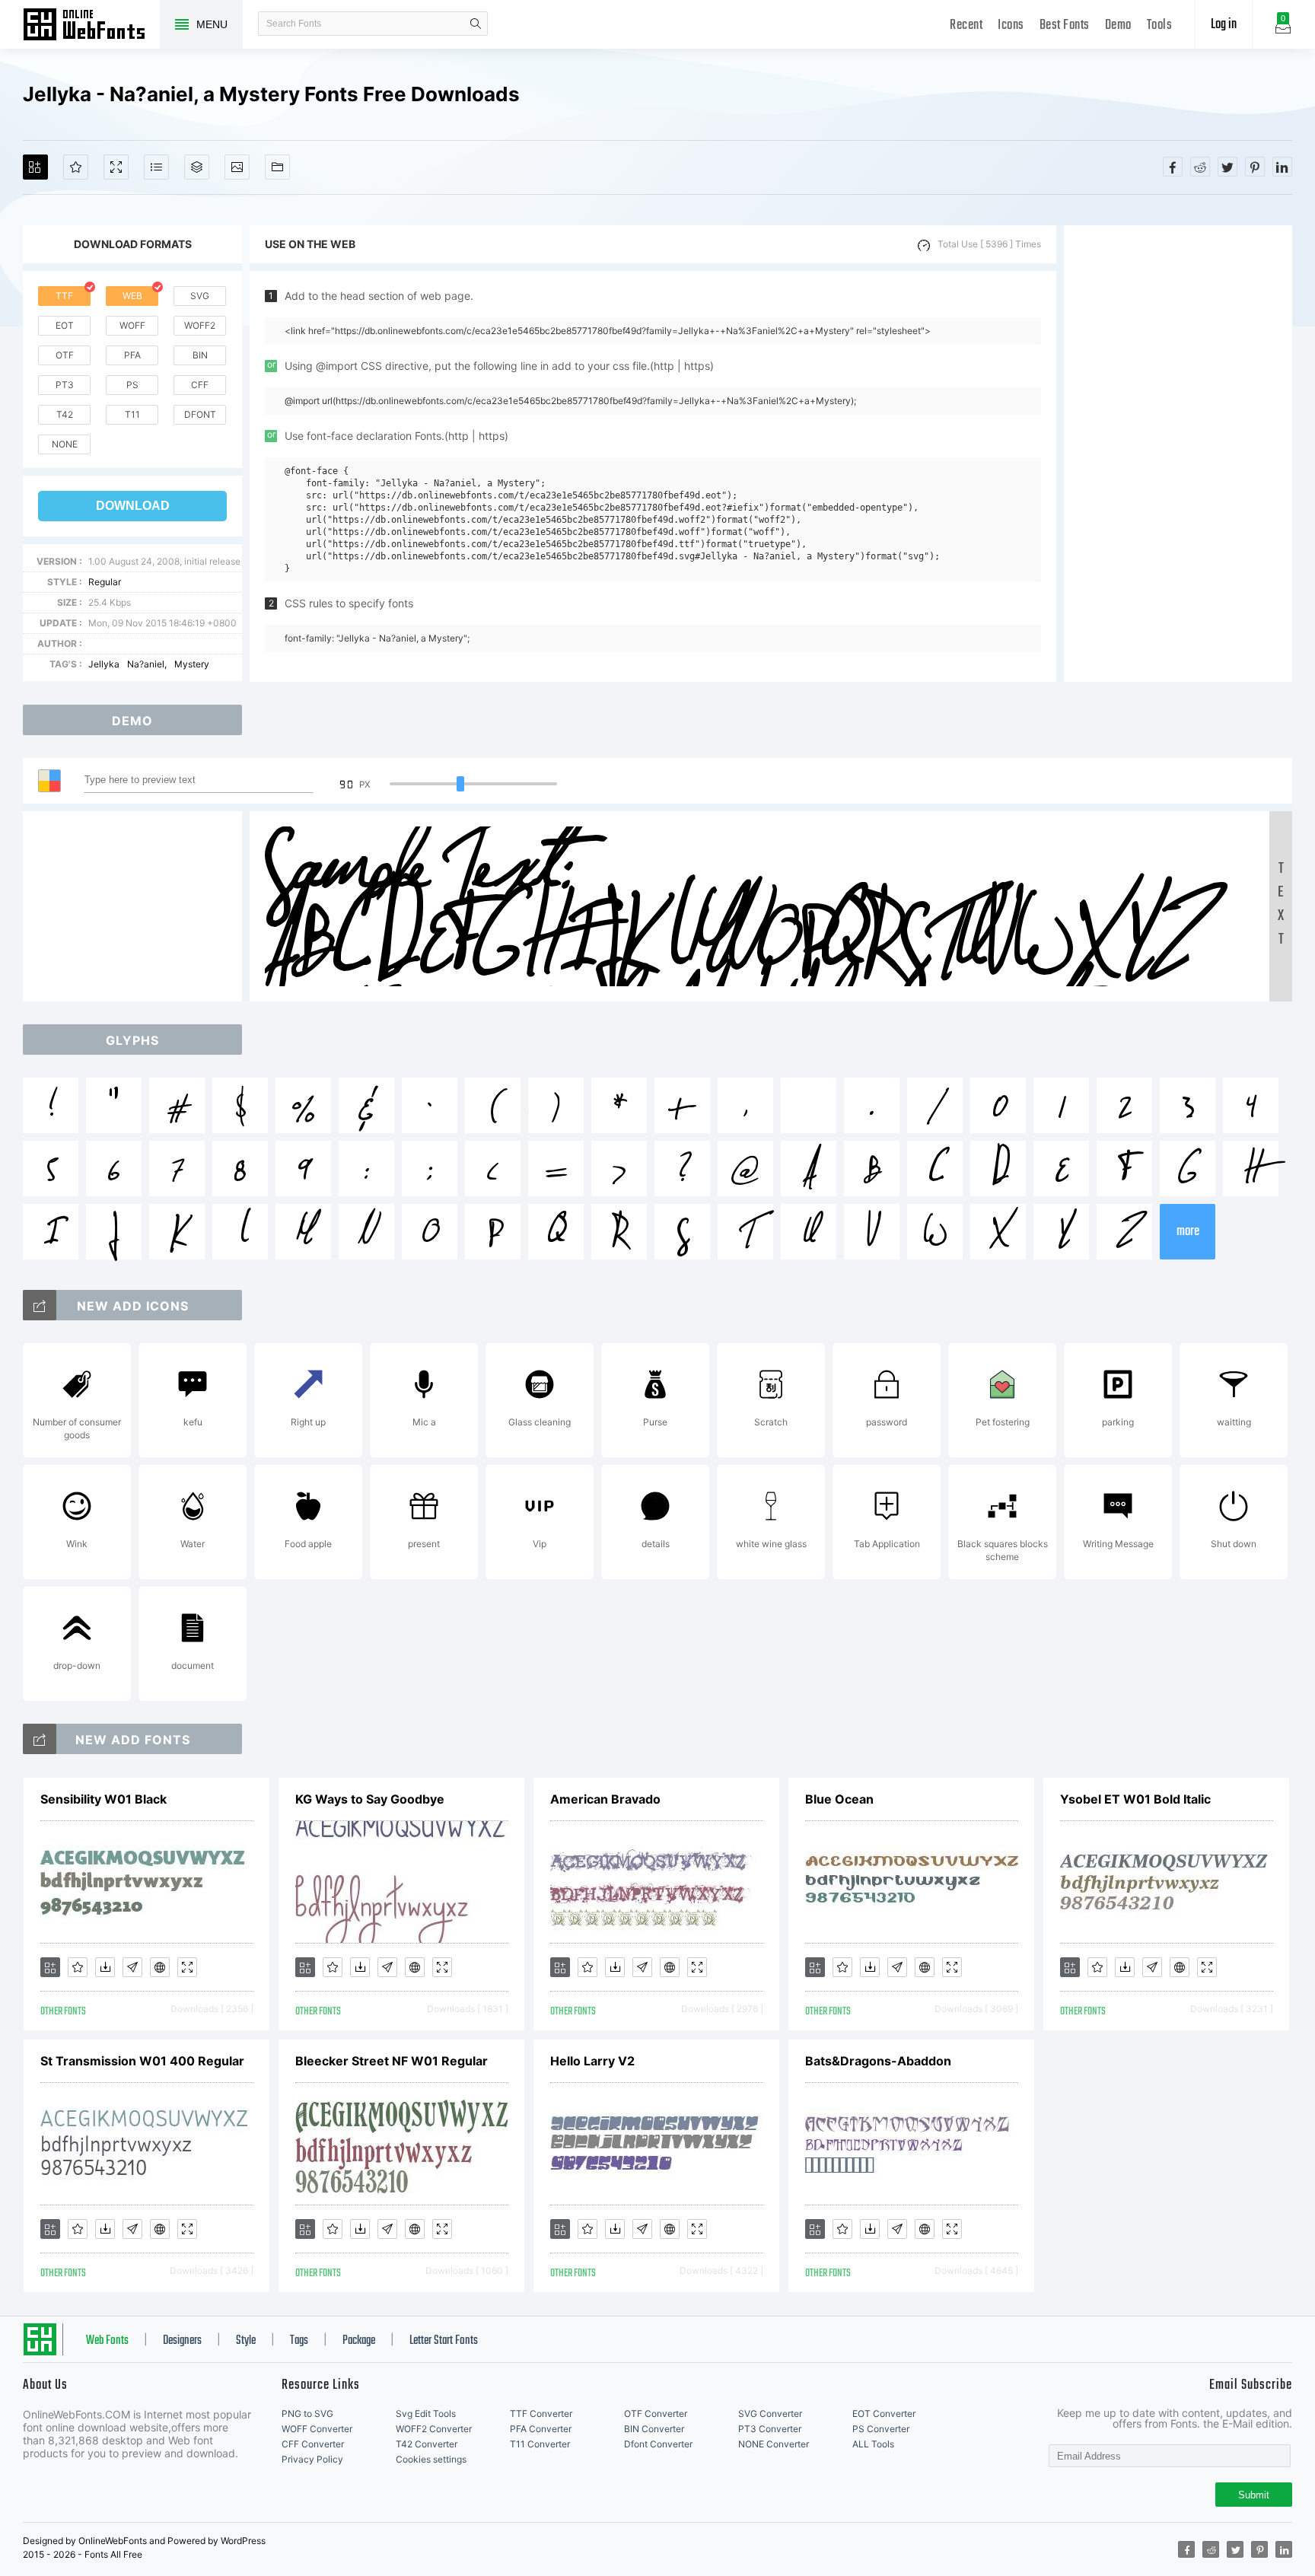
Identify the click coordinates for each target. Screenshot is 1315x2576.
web (132, 296)
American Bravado (605, 1799)
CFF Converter (313, 2444)
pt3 (65, 385)
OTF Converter (656, 2414)
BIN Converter (654, 2429)
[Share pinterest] (1255, 167)
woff (132, 325)
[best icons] (40, 1739)
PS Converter (881, 2429)
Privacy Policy (312, 2459)
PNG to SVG (307, 2414)
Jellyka (104, 664)
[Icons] (237, 167)
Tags (299, 2341)
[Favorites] (76, 167)
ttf (64, 296)
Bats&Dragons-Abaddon (878, 2061)
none (65, 444)
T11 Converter (540, 2444)
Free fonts (91, 26)
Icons (1011, 25)
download (133, 506)
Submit (1254, 2495)
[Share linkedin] (1282, 167)
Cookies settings (431, 2459)
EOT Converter (884, 2414)
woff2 (200, 325)
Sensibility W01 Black (103, 1799)
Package (359, 2341)
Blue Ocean (839, 1799)
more (1188, 1232)
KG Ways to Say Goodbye (370, 1799)
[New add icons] (40, 1305)
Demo (1118, 25)
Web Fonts (107, 2341)
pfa (132, 355)
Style (246, 2341)
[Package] (197, 167)
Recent (966, 25)
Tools (1160, 25)
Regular (105, 582)
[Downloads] (105, 1967)
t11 (132, 414)
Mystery (192, 664)
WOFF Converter (317, 2429)
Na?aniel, (147, 664)
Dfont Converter (658, 2444)
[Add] (35, 167)
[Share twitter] (1227, 167)
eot (65, 325)
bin (200, 355)
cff (200, 385)
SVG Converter (770, 2414)
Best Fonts (1065, 25)
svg (200, 296)
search (476, 24)
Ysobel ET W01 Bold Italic (1135, 1799)
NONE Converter (774, 2444)
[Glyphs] (156, 167)
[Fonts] (277, 167)
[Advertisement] (1178, 454)
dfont (200, 414)
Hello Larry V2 (592, 2061)
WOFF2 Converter (434, 2429)
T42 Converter (427, 2444)
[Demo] (116, 167)
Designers (182, 2341)
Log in (1224, 25)
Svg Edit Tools (426, 2414)
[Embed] (160, 1967)
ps (132, 385)
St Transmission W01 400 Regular (142, 2061)
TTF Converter (541, 2414)
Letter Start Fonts (444, 2341)
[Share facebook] (1173, 167)
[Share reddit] (1200, 167)
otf (65, 355)
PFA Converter (541, 2429)
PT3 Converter (770, 2429)
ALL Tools (873, 2444)
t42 (65, 414)
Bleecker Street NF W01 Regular (392, 2061)
